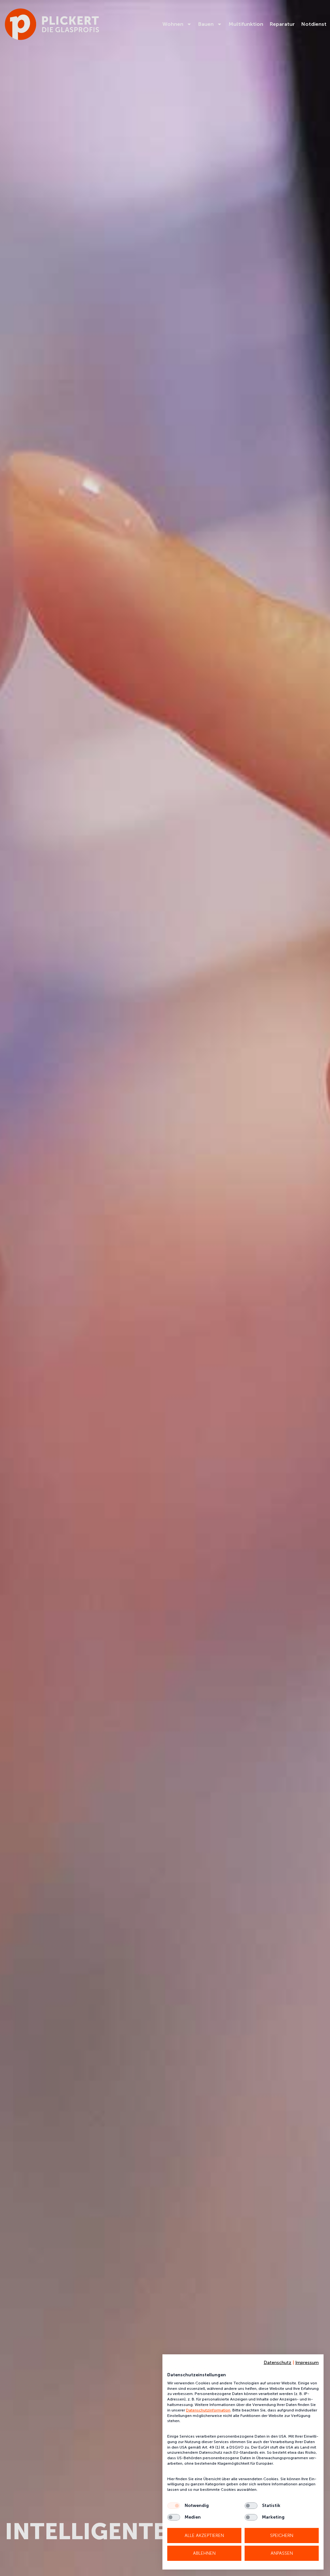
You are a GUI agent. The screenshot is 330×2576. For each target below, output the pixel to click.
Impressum (307, 2363)
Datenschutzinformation (208, 2410)
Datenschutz (277, 2363)
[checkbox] (174, 2506)
